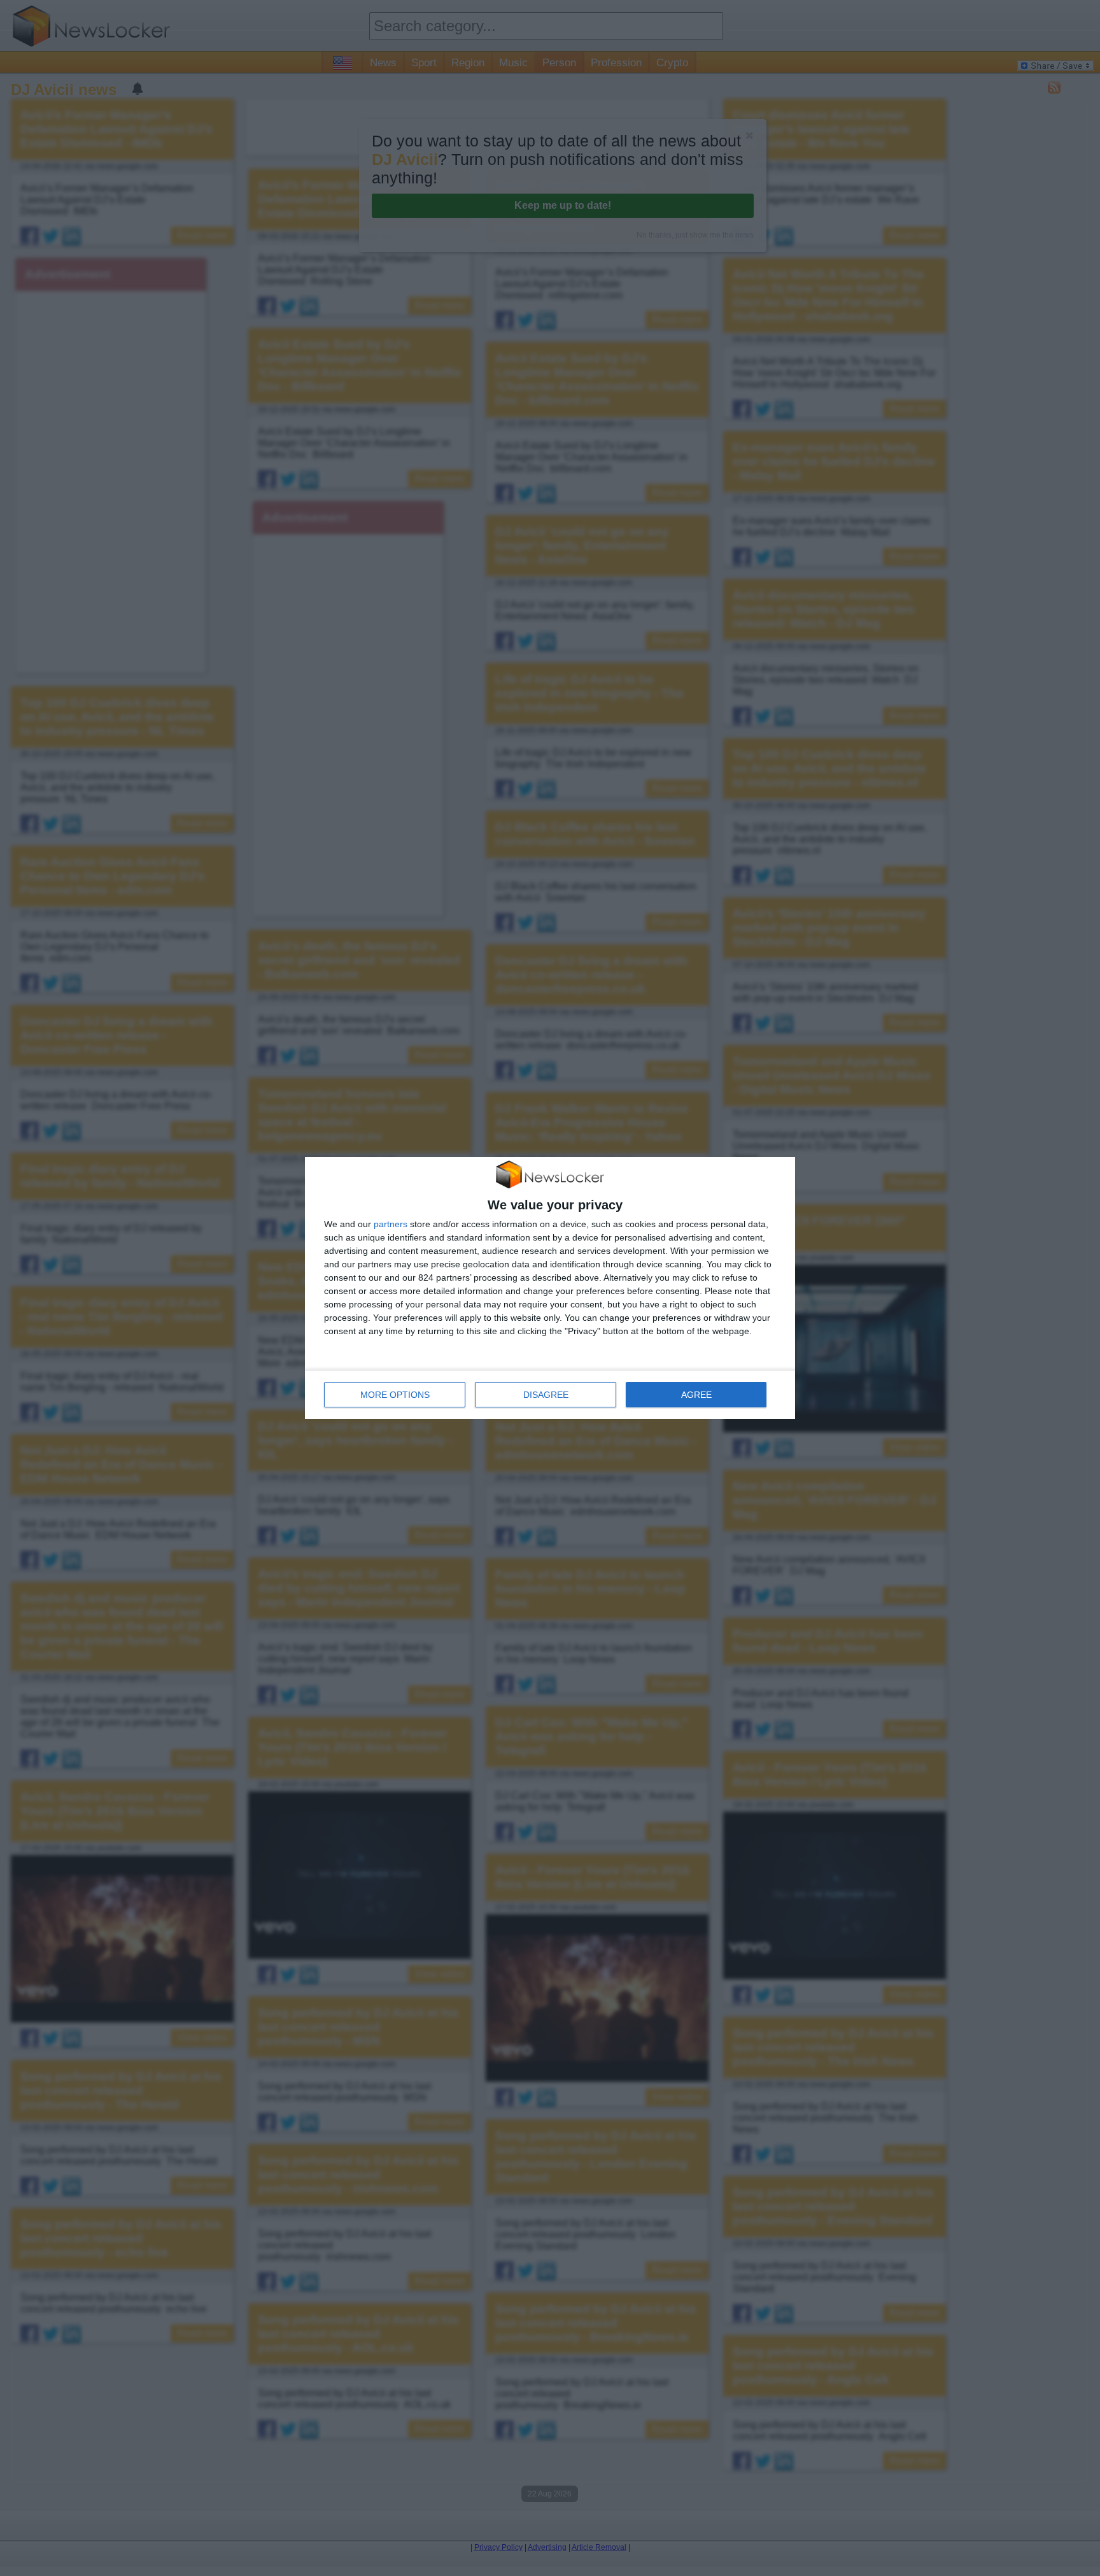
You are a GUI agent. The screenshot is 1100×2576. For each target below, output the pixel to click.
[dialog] (550, 1288)
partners (391, 1224)
